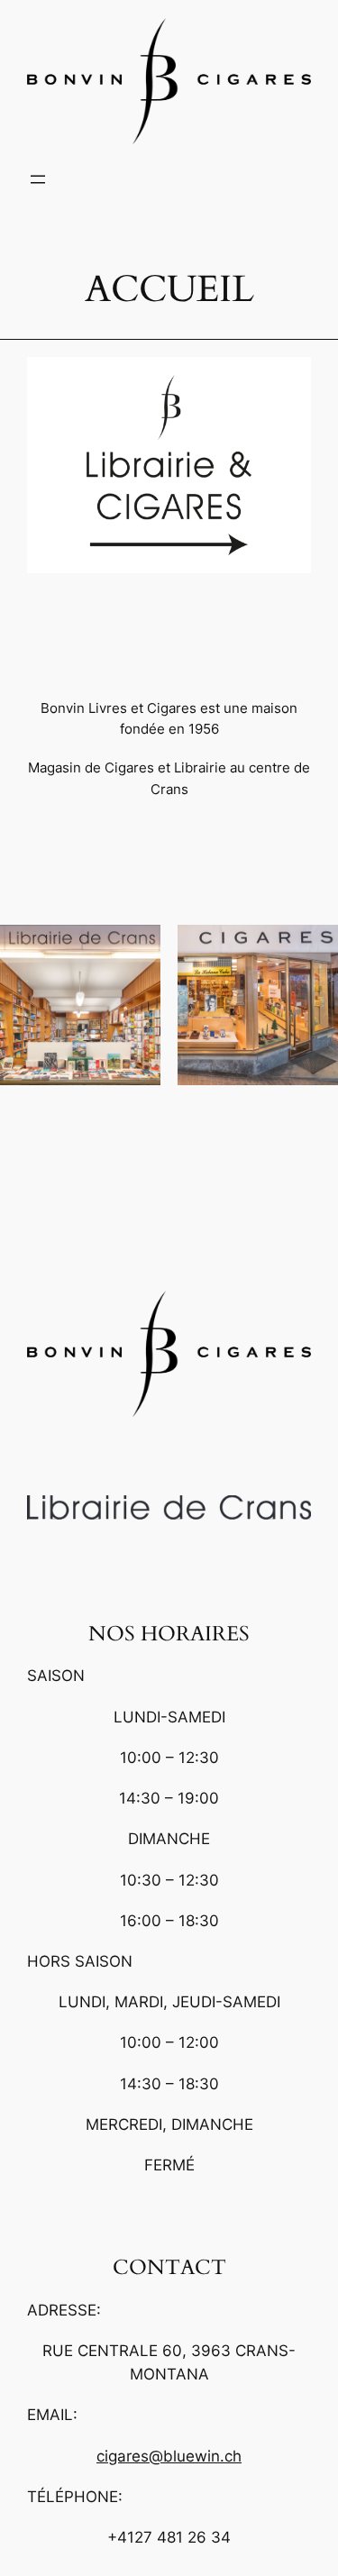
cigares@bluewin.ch (169, 2456)
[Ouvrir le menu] (38, 179)
